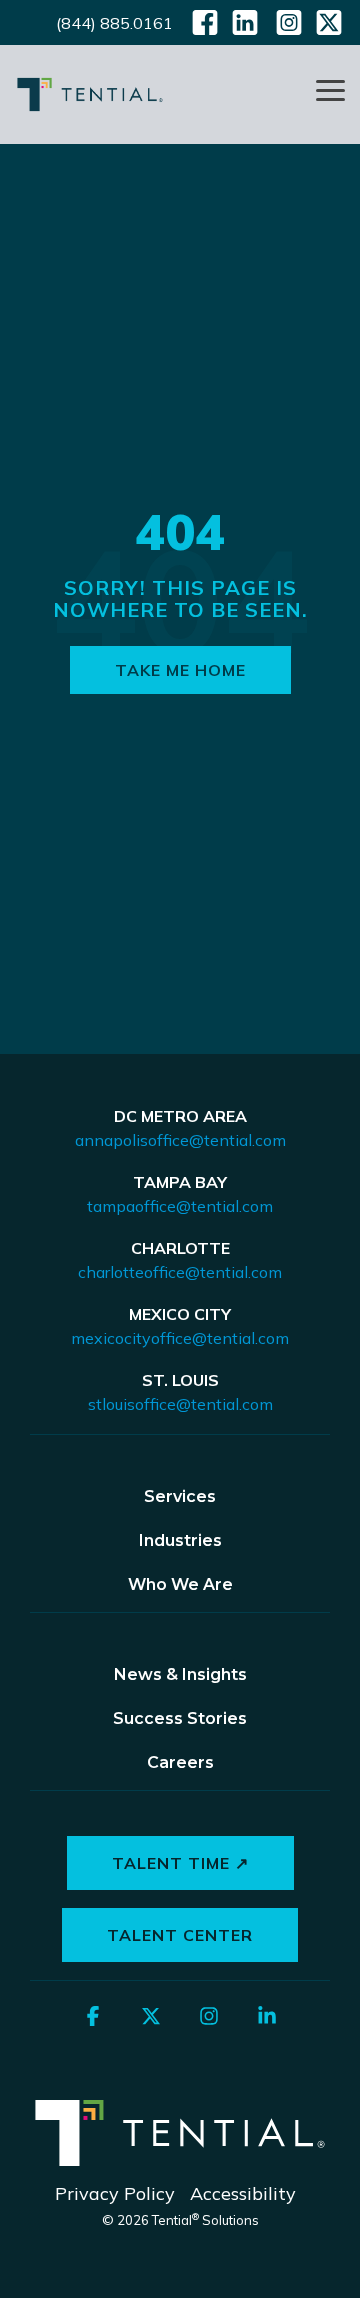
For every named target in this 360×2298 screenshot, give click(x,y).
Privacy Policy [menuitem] (115, 2193)
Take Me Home (180, 670)
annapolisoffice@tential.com (180, 1140)
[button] (330, 89)
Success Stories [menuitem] (180, 1718)
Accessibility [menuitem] (243, 2193)
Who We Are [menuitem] (180, 1584)
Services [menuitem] (180, 1496)
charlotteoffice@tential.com (180, 1272)
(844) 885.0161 (114, 23)
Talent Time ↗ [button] (180, 1863)
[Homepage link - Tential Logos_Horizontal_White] (180, 2161)
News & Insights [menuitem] (180, 1674)
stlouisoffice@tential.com (180, 1404)
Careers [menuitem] (180, 1762)
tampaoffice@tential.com (180, 1206)
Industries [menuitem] (180, 1540)
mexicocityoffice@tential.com (180, 1338)
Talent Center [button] (180, 1935)
